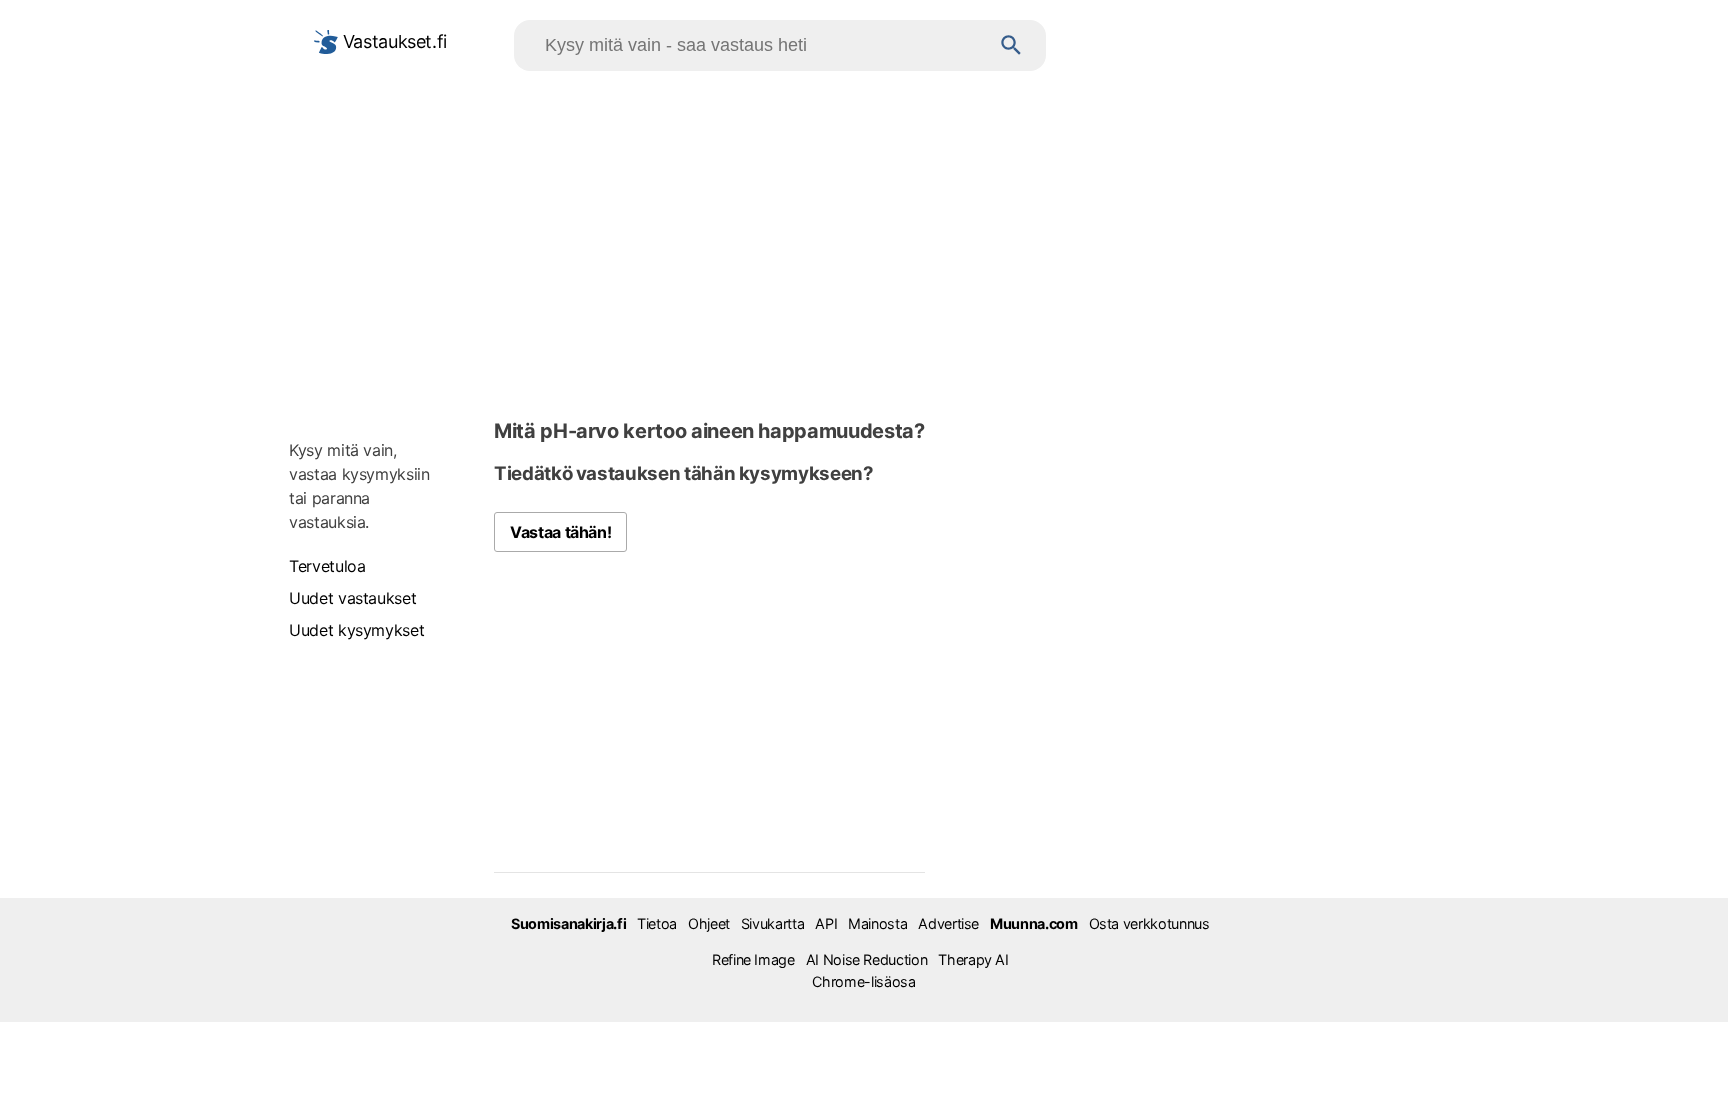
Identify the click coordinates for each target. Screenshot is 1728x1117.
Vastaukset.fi (392, 41)
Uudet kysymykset (356, 630)
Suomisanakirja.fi (568, 923)
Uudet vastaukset (352, 598)
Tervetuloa (327, 566)
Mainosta (877, 923)
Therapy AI (973, 959)
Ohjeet (709, 923)
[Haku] (1011, 45)
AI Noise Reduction (867, 959)
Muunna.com (1033, 923)
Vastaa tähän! (560, 532)
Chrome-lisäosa (863, 981)
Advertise (948, 923)
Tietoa (657, 923)
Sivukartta (772, 923)
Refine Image (753, 959)
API (826, 923)
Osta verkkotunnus (1149, 923)
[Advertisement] (864, 241)
